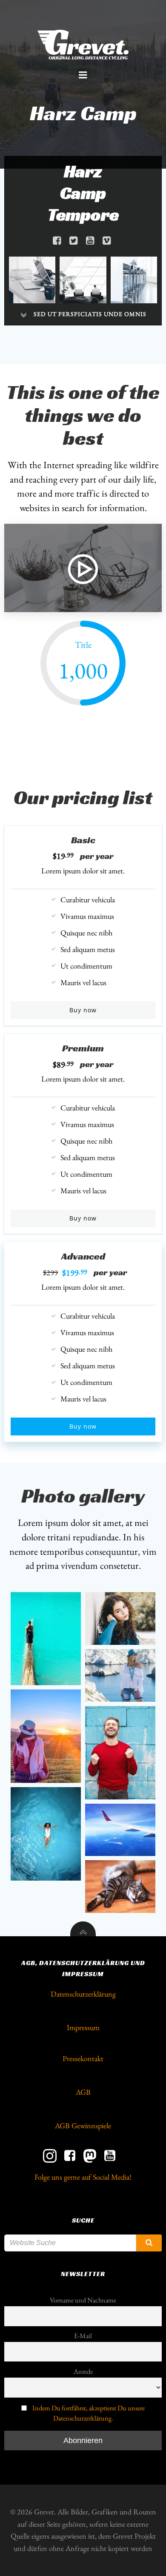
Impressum (83, 2027)
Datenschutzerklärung (83, 1994)
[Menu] (83, 75)
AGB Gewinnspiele (83, 2125)
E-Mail (83, 2336)
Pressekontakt (83, 2058)
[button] (46, 1639)
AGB (83, 2092)
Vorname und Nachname (83, 2300)
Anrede (83, 2371)
